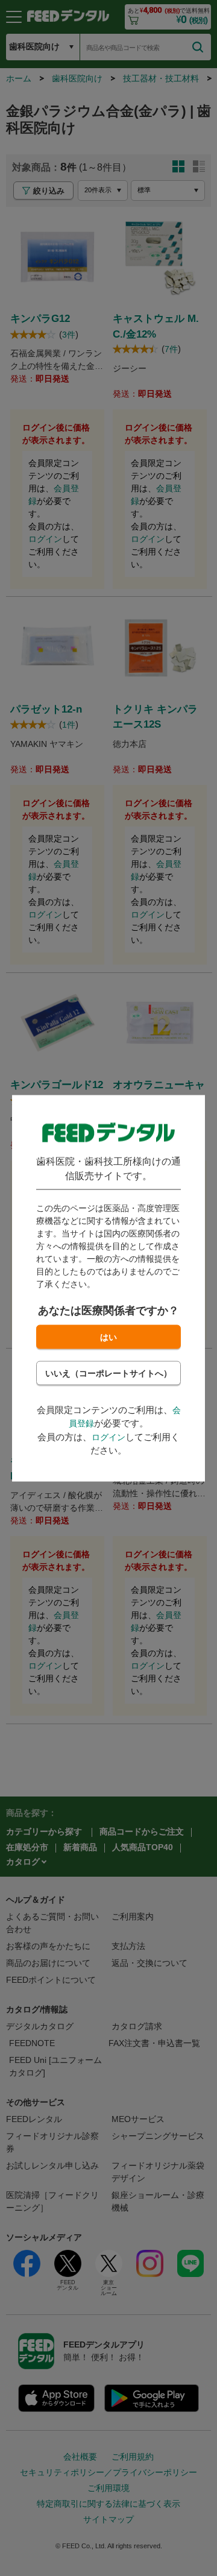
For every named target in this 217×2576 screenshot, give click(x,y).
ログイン (108, 1437)
